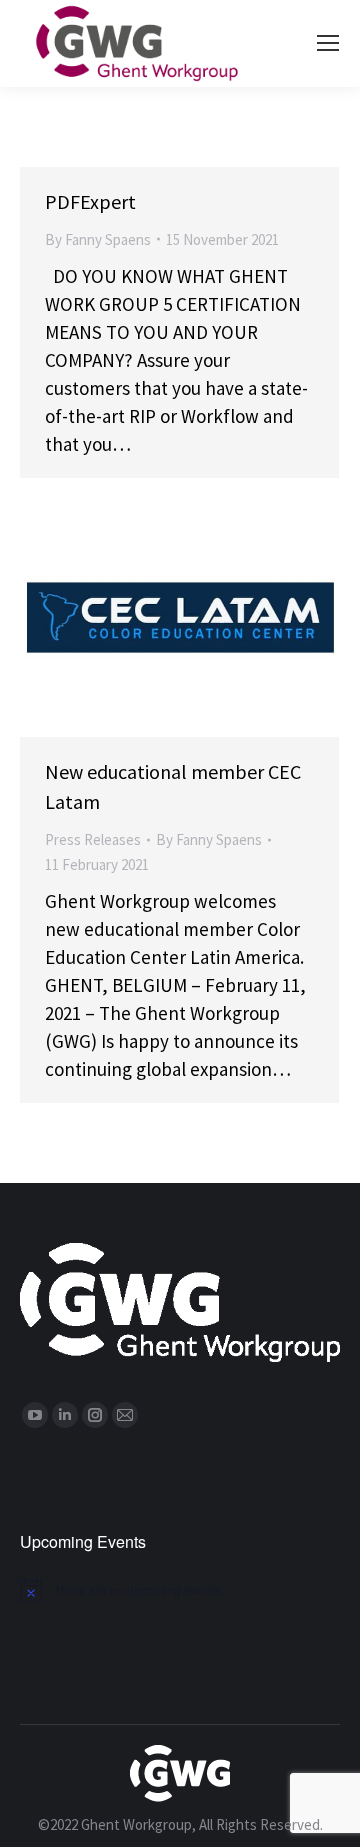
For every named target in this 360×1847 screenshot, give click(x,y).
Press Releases (93, 839)
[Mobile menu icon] (328, 43)
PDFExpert (90, 201)
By (98, 239)
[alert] (180, 1590)
